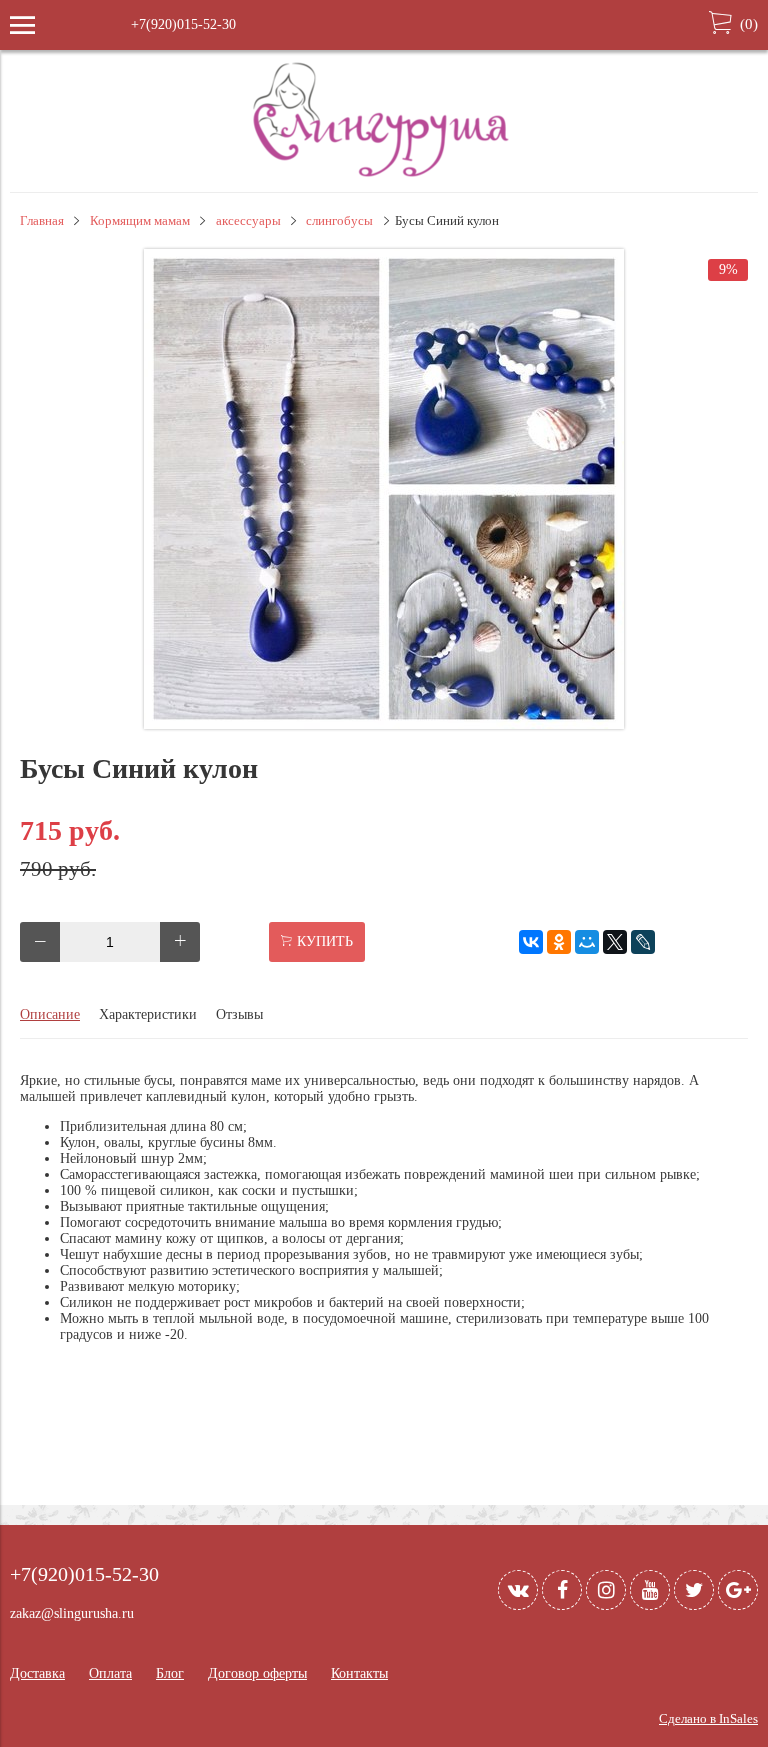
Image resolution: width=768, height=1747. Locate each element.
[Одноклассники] (559, 942)
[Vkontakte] (518, 1590)
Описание (50, 1014)
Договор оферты (257, 1673)
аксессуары (248, 221)
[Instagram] (606, 1590)
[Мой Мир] (587, 942)
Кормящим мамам (140, 221)
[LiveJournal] (643, 942)
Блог (170, 1673)
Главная (42, 221)
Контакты (359, 1673)
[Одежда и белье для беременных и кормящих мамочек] (384, 174)
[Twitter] (694, 1590)
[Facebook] (562, 1590)
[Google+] (738, 1590)
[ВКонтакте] (531, 942)
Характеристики (148, 1014)
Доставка (37, 1673)
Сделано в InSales (708, 1719)
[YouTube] (650, 1590)
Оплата (110, 1673)
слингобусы (339, 221)
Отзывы (239, 1014)
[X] (615, 942)
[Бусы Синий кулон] (384, 724)
